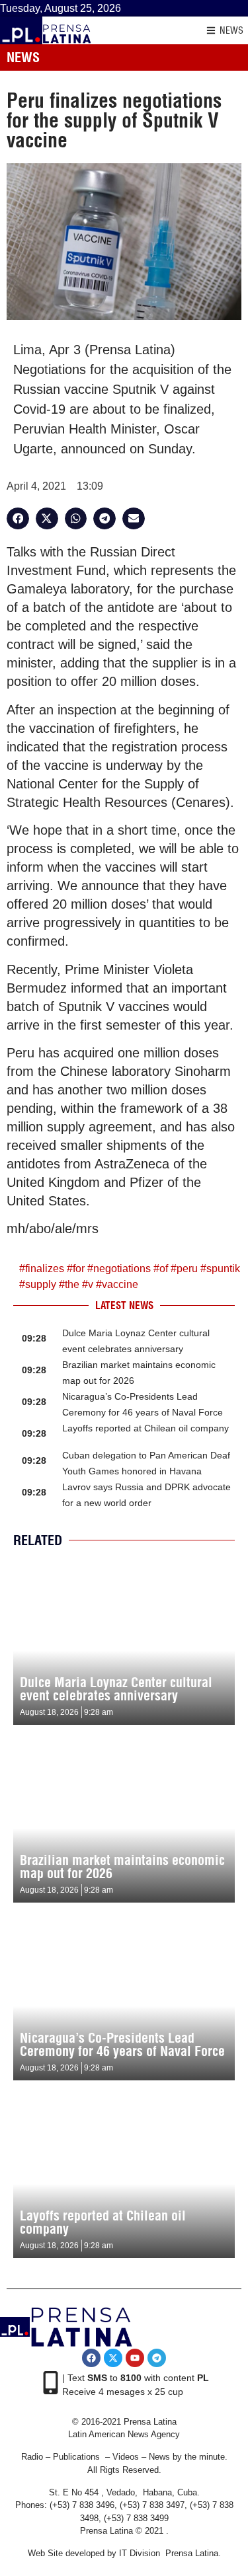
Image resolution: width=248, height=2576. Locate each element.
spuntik (223, 1269)
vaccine (120, 1284)
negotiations (122, 1269)
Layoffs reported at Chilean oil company (145, 1428)
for (79, 1269)
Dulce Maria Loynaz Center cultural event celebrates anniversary (116, 1689)
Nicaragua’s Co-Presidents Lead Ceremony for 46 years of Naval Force (122, 2044)
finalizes (45, 1269)
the (72, 1284)
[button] (18, 519)
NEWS (231, 30)
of (164, 1269)
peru (187, 1269)
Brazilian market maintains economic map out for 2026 (122, 1867)
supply (41, 1284)
